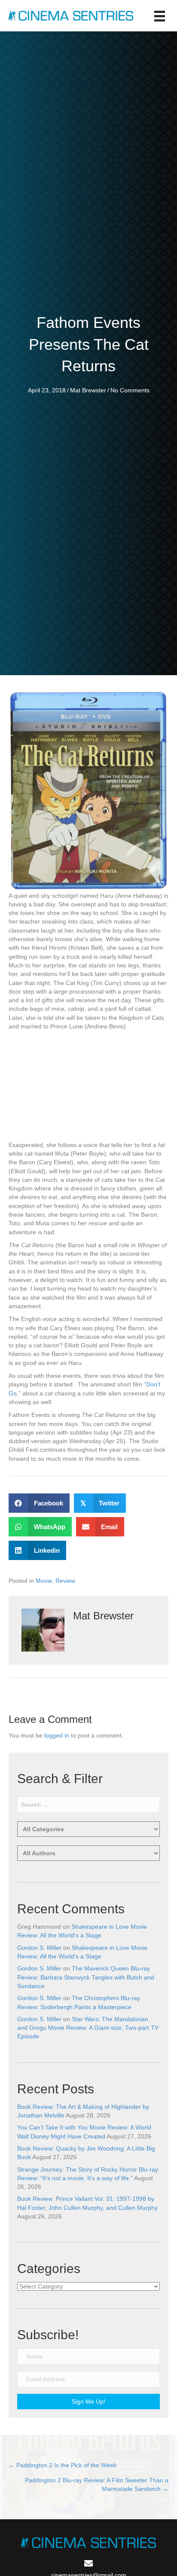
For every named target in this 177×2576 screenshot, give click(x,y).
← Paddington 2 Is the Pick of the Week (63, 2465)
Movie (44, 1581)
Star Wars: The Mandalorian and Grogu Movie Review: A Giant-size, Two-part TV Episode (88, 2028)
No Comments (130, 390)
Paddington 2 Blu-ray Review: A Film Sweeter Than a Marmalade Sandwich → (97, 2484)
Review (65, 1581)
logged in (57, 1735)
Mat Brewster (88, 390)
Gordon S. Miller (39, 1948)
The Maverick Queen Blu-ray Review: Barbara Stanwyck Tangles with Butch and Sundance (86, 1977)
